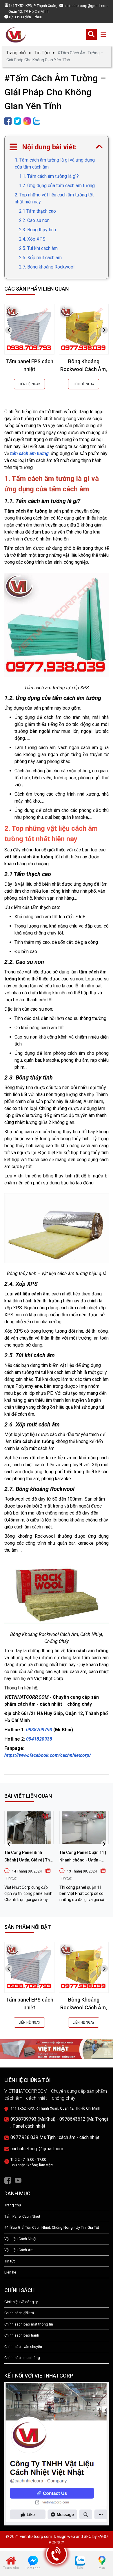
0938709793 (40, 1730)
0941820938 (39, 1739)
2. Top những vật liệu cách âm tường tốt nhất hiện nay (54, 198)
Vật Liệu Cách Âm (19, 2250)
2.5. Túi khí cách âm (38, 248)
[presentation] (9, 330)
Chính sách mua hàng (22, 2358)
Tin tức (11, 1878)
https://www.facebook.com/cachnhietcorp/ (48, 1755)
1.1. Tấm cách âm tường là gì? (49, 176)
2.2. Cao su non (34, 220)
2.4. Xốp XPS (32, 239)
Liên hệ (10, 2272)
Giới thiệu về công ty (21, 2302)
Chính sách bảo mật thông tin (29, 2324)
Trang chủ (16, 53)
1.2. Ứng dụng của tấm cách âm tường (57, 186)
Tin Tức (42, 53)
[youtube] (18, 2180)
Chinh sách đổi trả (19, 2313)
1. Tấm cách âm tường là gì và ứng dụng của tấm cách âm (55, 163)
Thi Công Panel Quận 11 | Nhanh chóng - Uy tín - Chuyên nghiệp (83, 1860)
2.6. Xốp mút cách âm (40, 258)
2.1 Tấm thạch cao (38, 211)
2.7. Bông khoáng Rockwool (47, 267)
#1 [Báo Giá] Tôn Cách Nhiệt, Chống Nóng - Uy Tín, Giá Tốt (52, 2227)
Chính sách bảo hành (22, 2335)
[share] (8, 121)
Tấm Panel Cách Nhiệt (22, 2216)
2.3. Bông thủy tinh (38, 230)
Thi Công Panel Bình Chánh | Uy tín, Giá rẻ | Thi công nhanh (28, 1860)
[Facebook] (8, 2180)
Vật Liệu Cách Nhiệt (20, 2239)
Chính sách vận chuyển (23, 2347)
